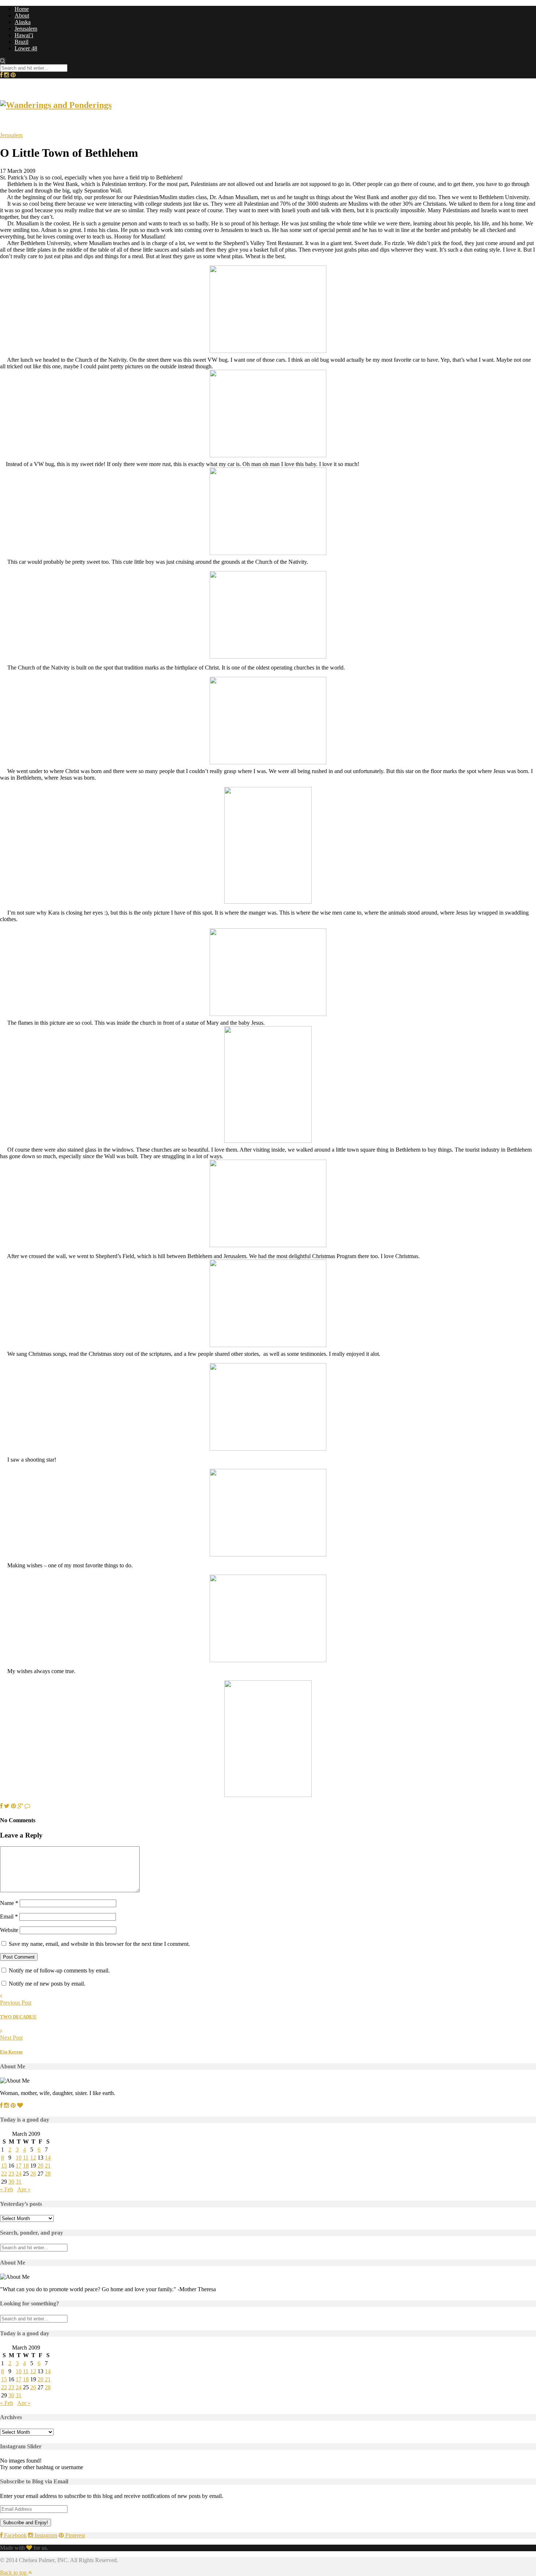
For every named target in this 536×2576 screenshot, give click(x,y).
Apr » (24, 2189)
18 (26, 2166)
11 (26, 2158)
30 (11, 2182)
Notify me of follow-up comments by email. (59, 1970)
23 (11, 2174)
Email (9, 1917)
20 (40, 2166)
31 (19, 2182)
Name (9, 1903)
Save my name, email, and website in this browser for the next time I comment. (99, 1944)
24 (19, 2174)
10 (19, 2158)
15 (4, 2166)
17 (19, 2166)
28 (48, 2174)
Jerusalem (26, 29)
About (22, 15)
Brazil (22, 42)
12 (33, 2158)
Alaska (23, 22)
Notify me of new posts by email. (47, 1984)
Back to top (14, 2573)
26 (33, 2174)
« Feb (7, 2189)
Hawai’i (24, 35)
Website (9, 1930)
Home (22, 9)
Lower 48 (26, 48)
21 (48, 2166)
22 (4, 2174)
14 (48, 2158)
